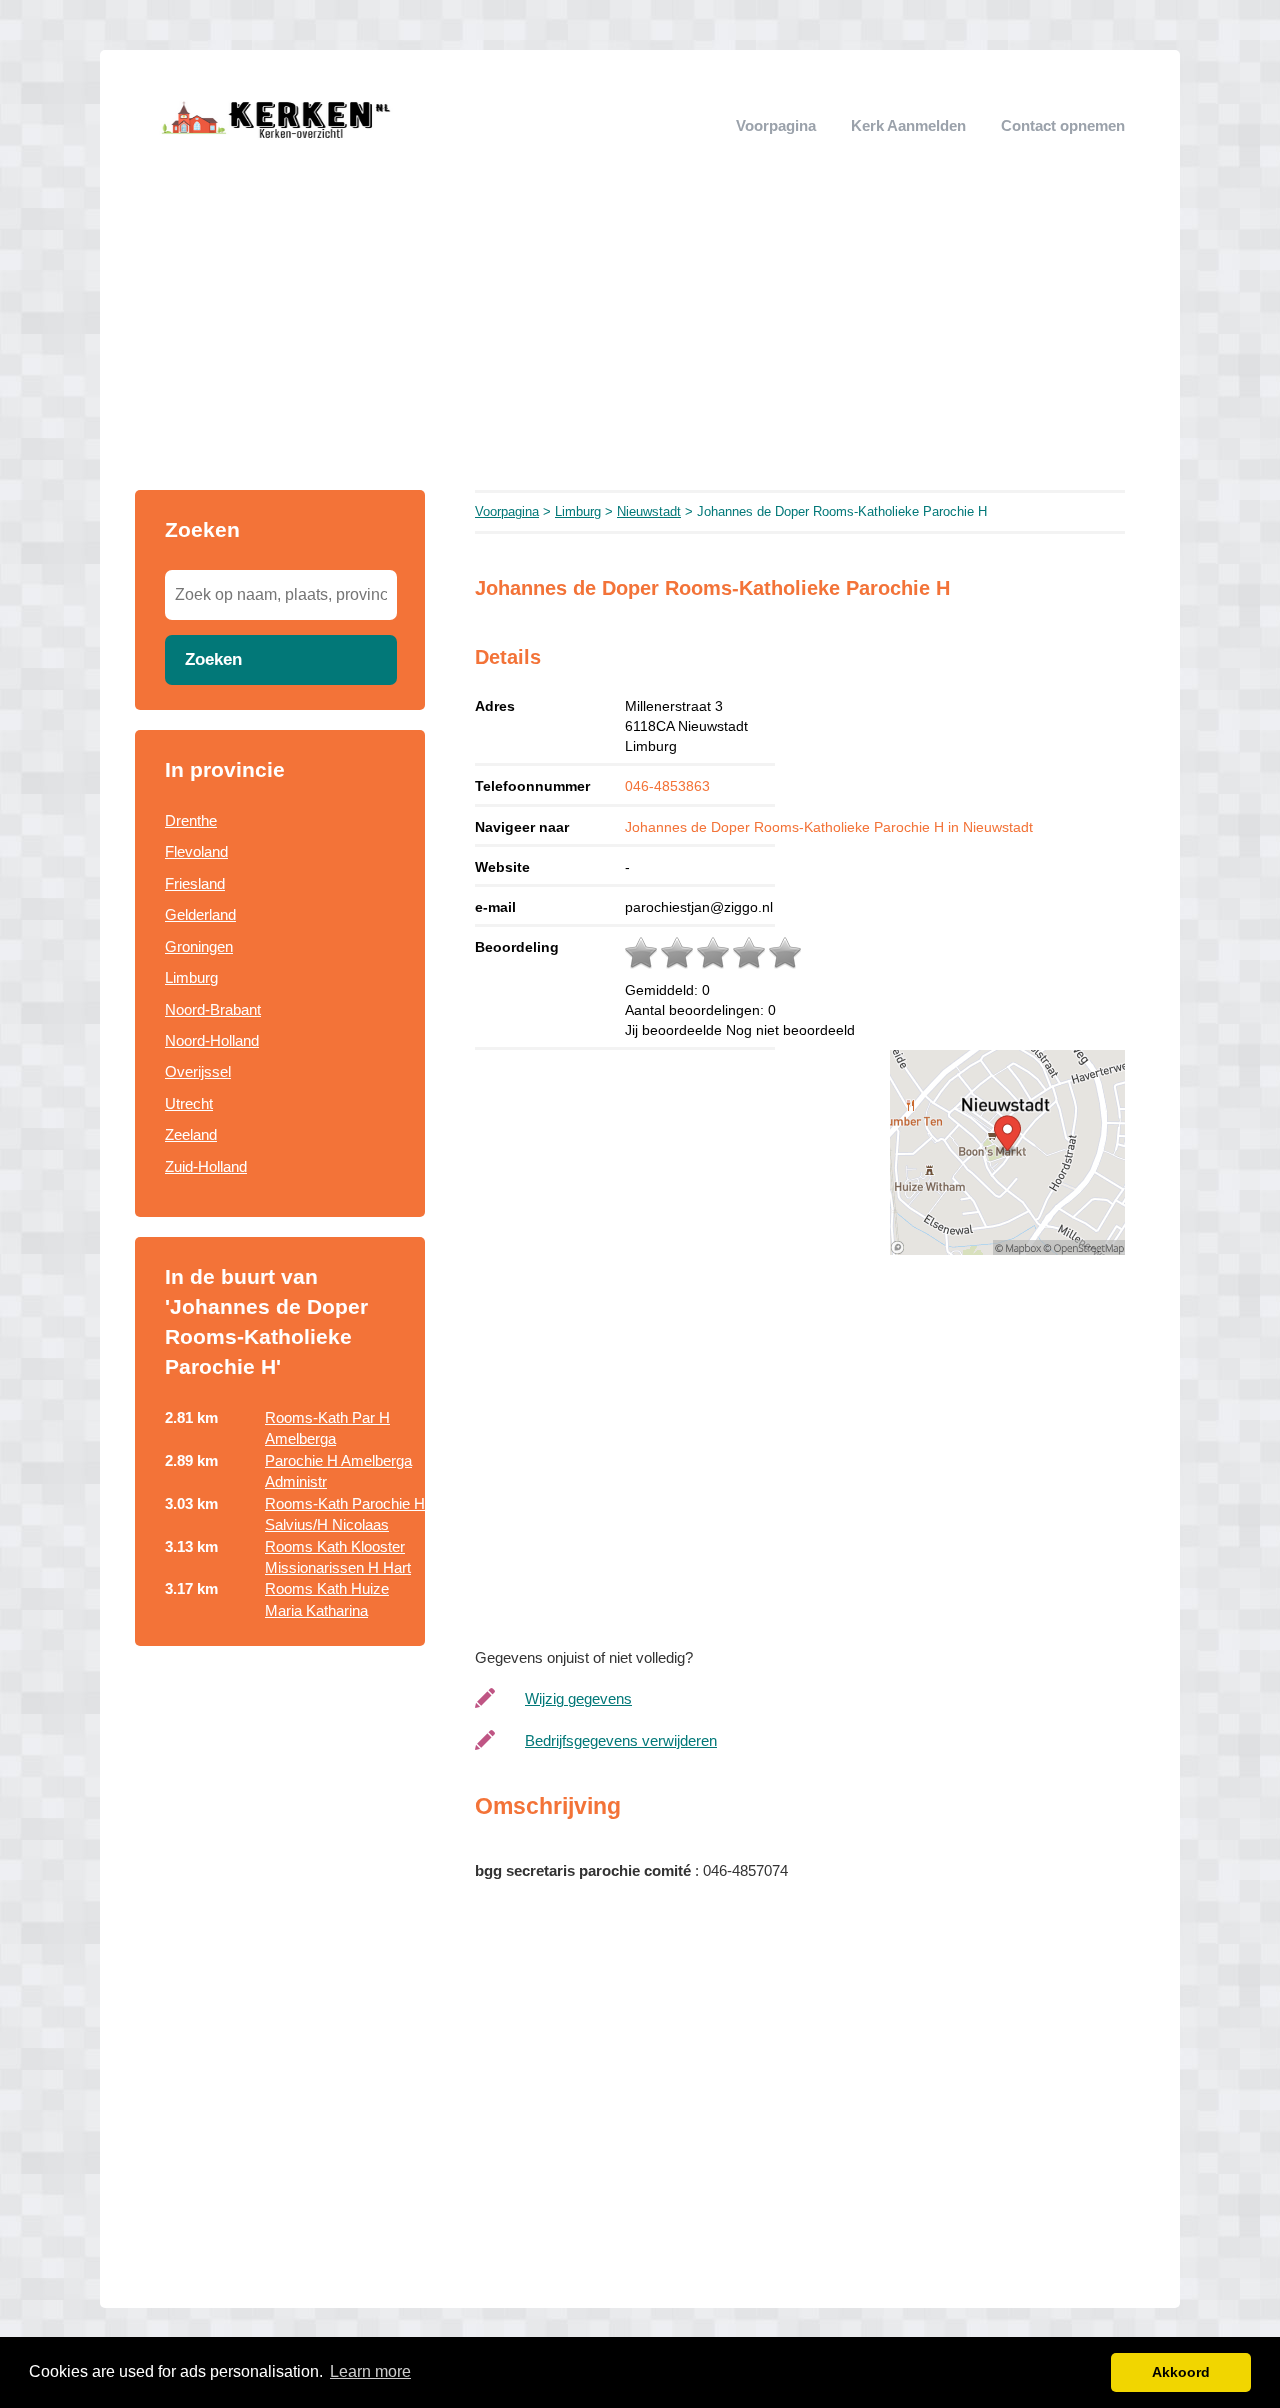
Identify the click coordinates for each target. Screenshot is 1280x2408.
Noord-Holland (212, 1040)
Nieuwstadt (649, 511)
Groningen (199, 946)
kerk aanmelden (908, 125)
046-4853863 (667, 786)
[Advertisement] (640, 340)
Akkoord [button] (1181, 2372)
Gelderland (200, 914)
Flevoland (196, 851)
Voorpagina (776, 125)
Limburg (191, 977)
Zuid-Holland (206, 1166)
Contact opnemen (1063, 125)
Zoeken (213, 659)
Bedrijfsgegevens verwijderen (621, 1740)
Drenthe (191, 820)
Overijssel (198, 1071)
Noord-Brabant (213, 1009)
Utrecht (189, 1103)
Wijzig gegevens (578, 1698)
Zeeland (191, 1134)
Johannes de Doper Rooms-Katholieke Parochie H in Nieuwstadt (829, 827)
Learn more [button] (370, 2371)
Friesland (195, 883)
